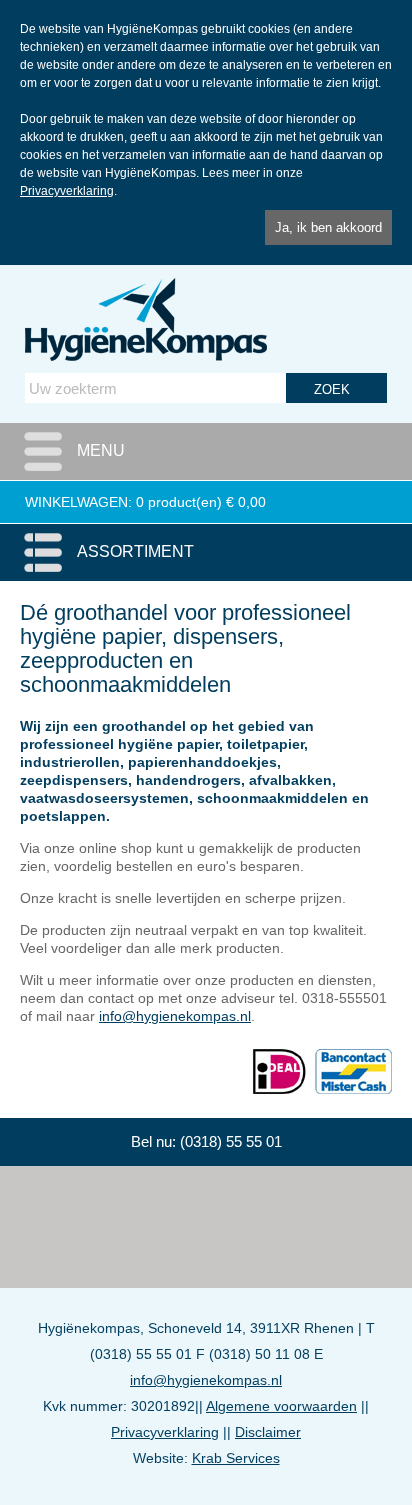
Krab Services (236, 1458)
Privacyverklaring (67, 191)
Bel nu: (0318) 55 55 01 (206, 1141)
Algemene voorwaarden (281, 1406)
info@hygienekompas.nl (175, 1016)
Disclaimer (268, 1432)
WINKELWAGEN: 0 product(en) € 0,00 (145, 502)
